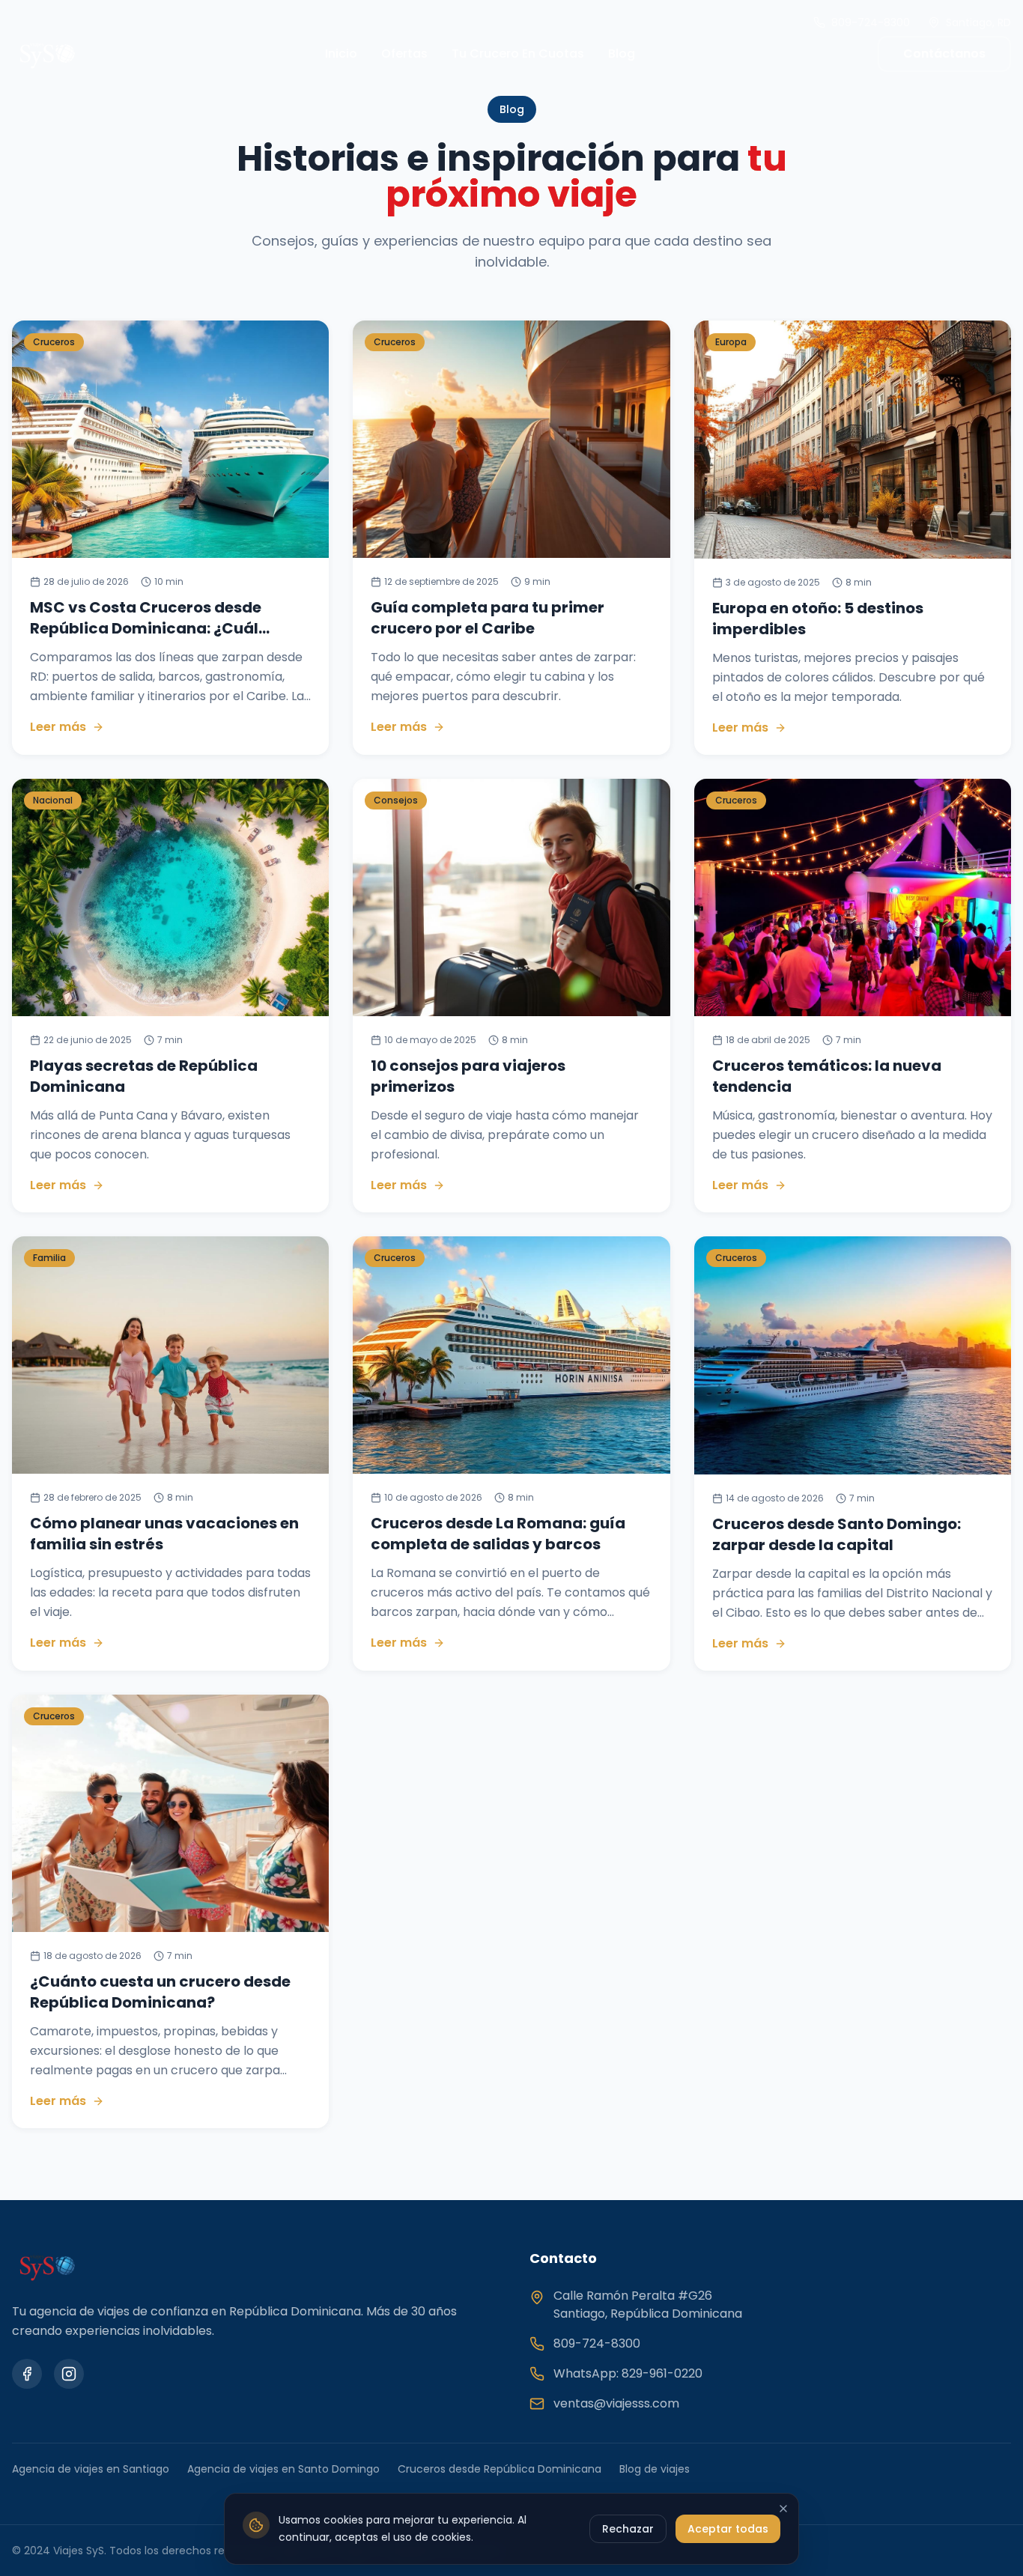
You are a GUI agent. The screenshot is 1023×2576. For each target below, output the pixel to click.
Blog (622, 54)
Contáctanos (944, 54)
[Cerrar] (783, 2509)
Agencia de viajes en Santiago (91, 2469)
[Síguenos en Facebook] (27, 2374)
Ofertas (404, 54)
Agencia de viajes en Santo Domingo (283, 2469)
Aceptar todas (728, 2528)
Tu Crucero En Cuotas (518, 54)
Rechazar (628, 2528)
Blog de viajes (655, 2469)
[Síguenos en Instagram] (69, 2374)
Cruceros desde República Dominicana (500, 2469)
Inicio (341, 54)
